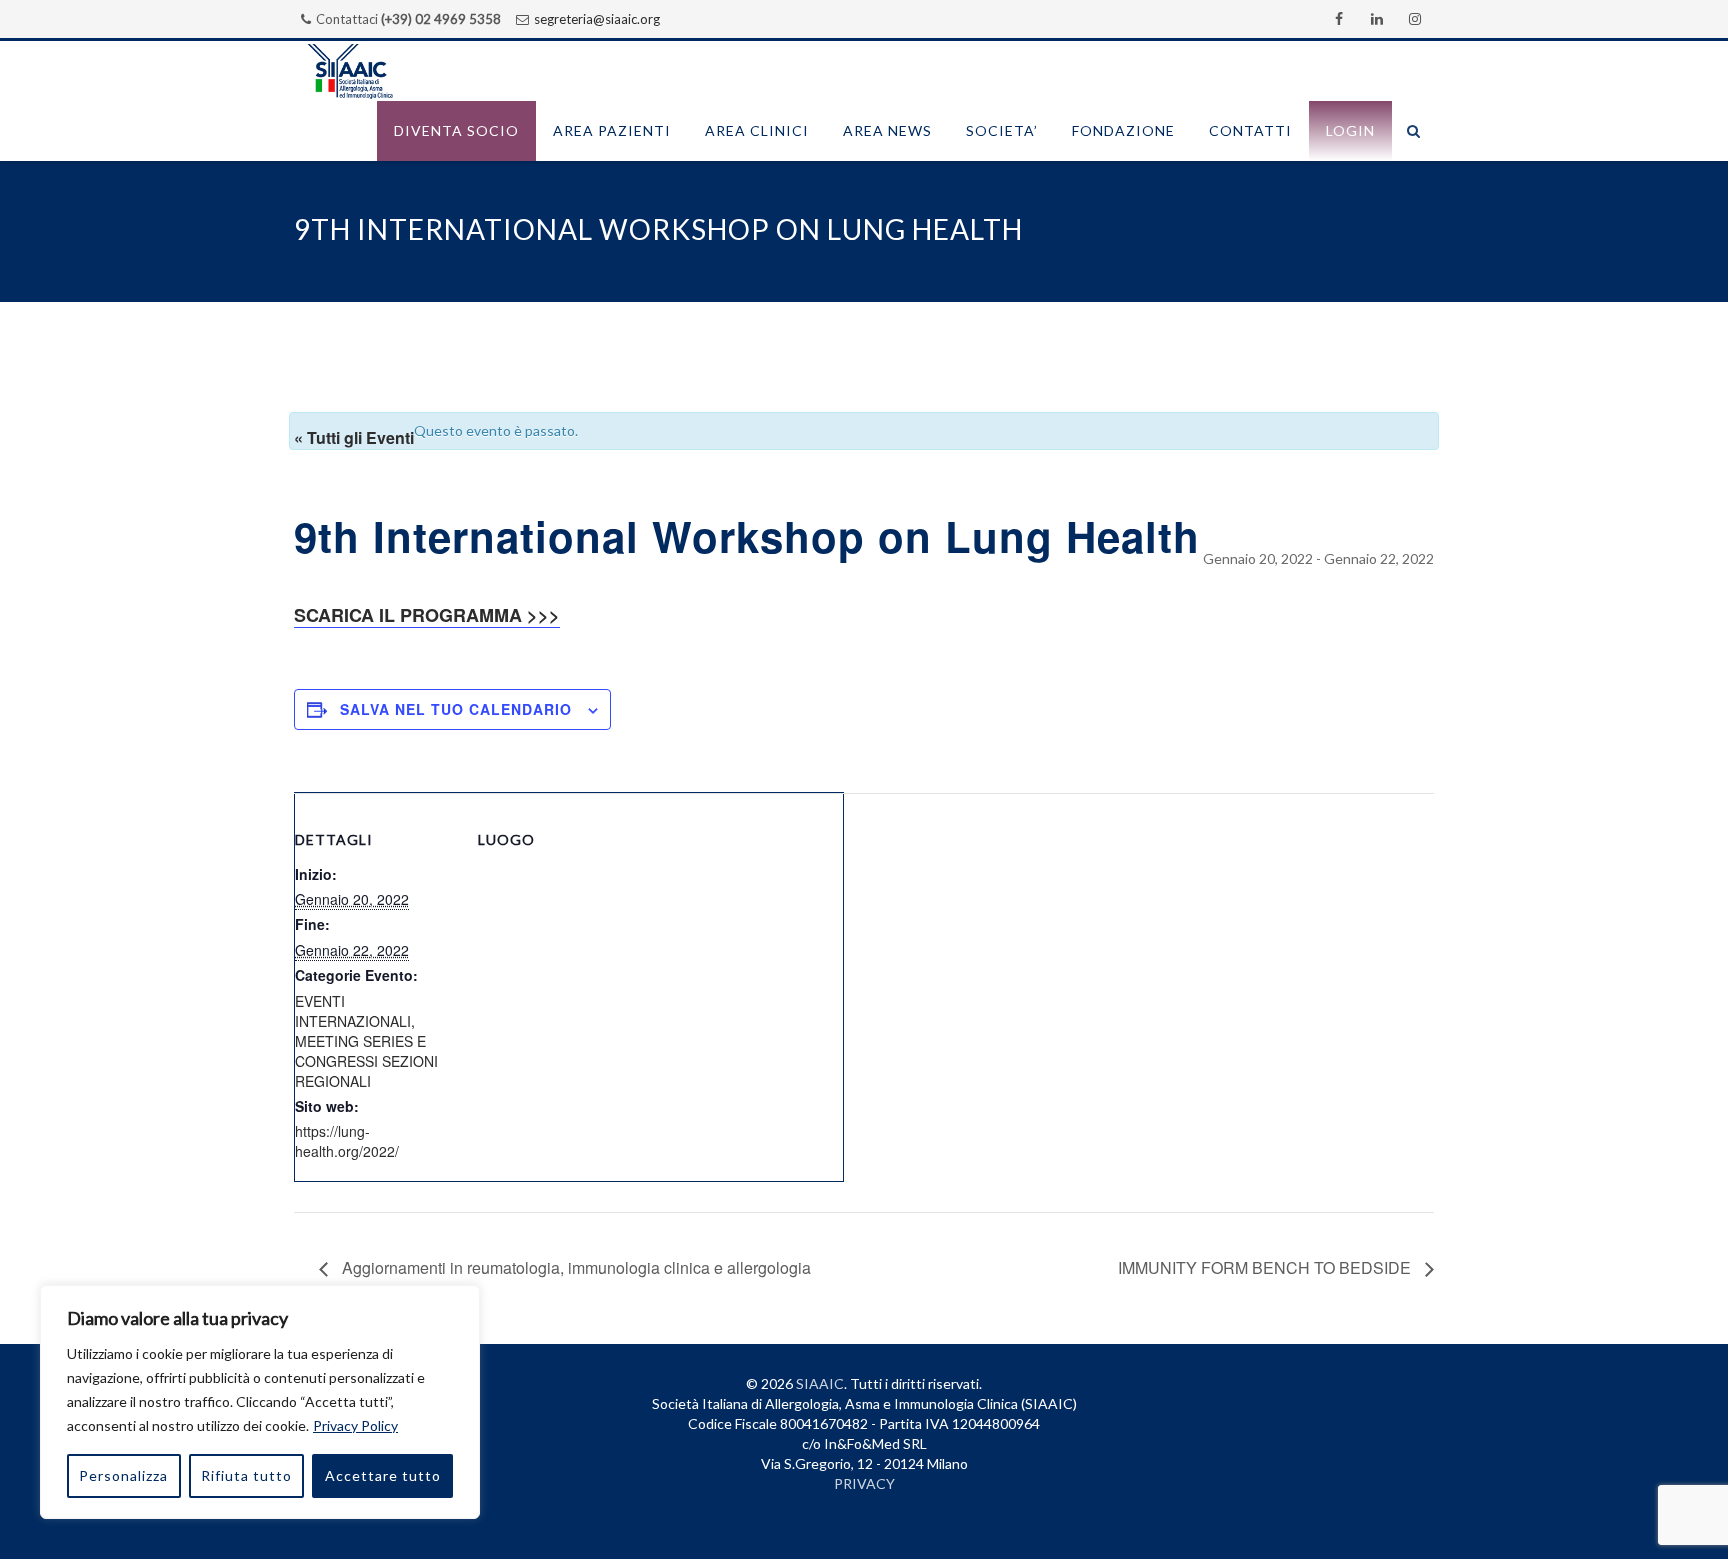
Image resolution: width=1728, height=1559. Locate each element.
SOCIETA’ (1002, 130)
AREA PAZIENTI (612, 130)
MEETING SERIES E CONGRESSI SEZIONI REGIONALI (366, 1061)
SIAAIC (820, 1383)
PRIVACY (864, 1483)
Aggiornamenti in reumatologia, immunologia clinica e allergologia (574, 1267)
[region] (260, 1402)
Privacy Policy (355, 1425)
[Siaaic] (350, 71)
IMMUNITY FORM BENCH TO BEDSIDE (1266, 1267)
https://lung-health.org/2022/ (347, 1141)
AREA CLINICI (757, 130)
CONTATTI (1250, 130)
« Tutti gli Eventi (354, 437)
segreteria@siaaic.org (597, 19)
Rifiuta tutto (246, 1475)
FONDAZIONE (1123, 130)
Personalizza (123, 1475)
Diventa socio (456, 130)
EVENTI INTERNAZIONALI (353, 1011)
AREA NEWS (887, 130)
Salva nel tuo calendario (456, 709)
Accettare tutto (383, 1475)
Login (1350, 130)
